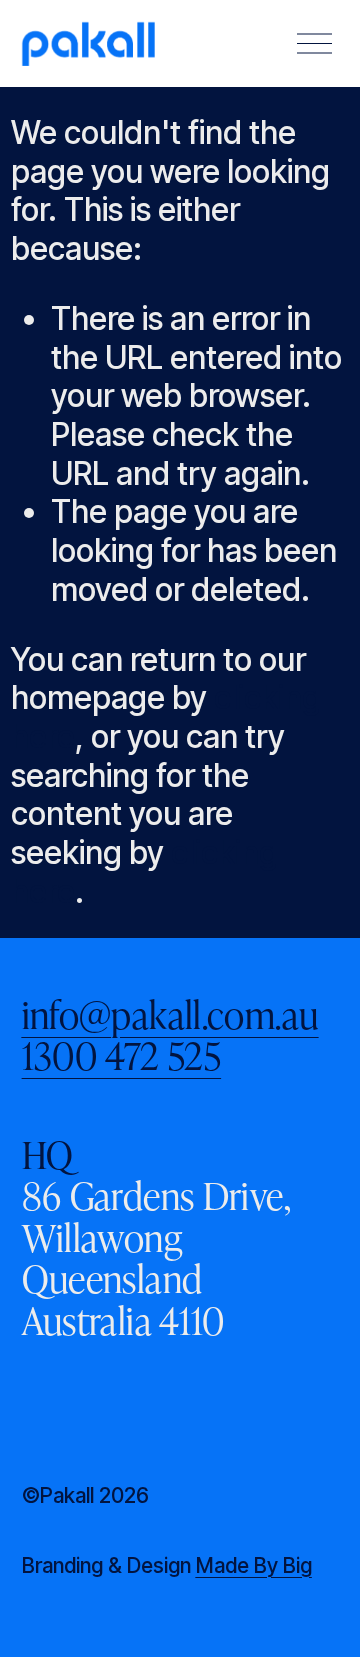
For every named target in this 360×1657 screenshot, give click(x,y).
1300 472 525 (122, 1055)
